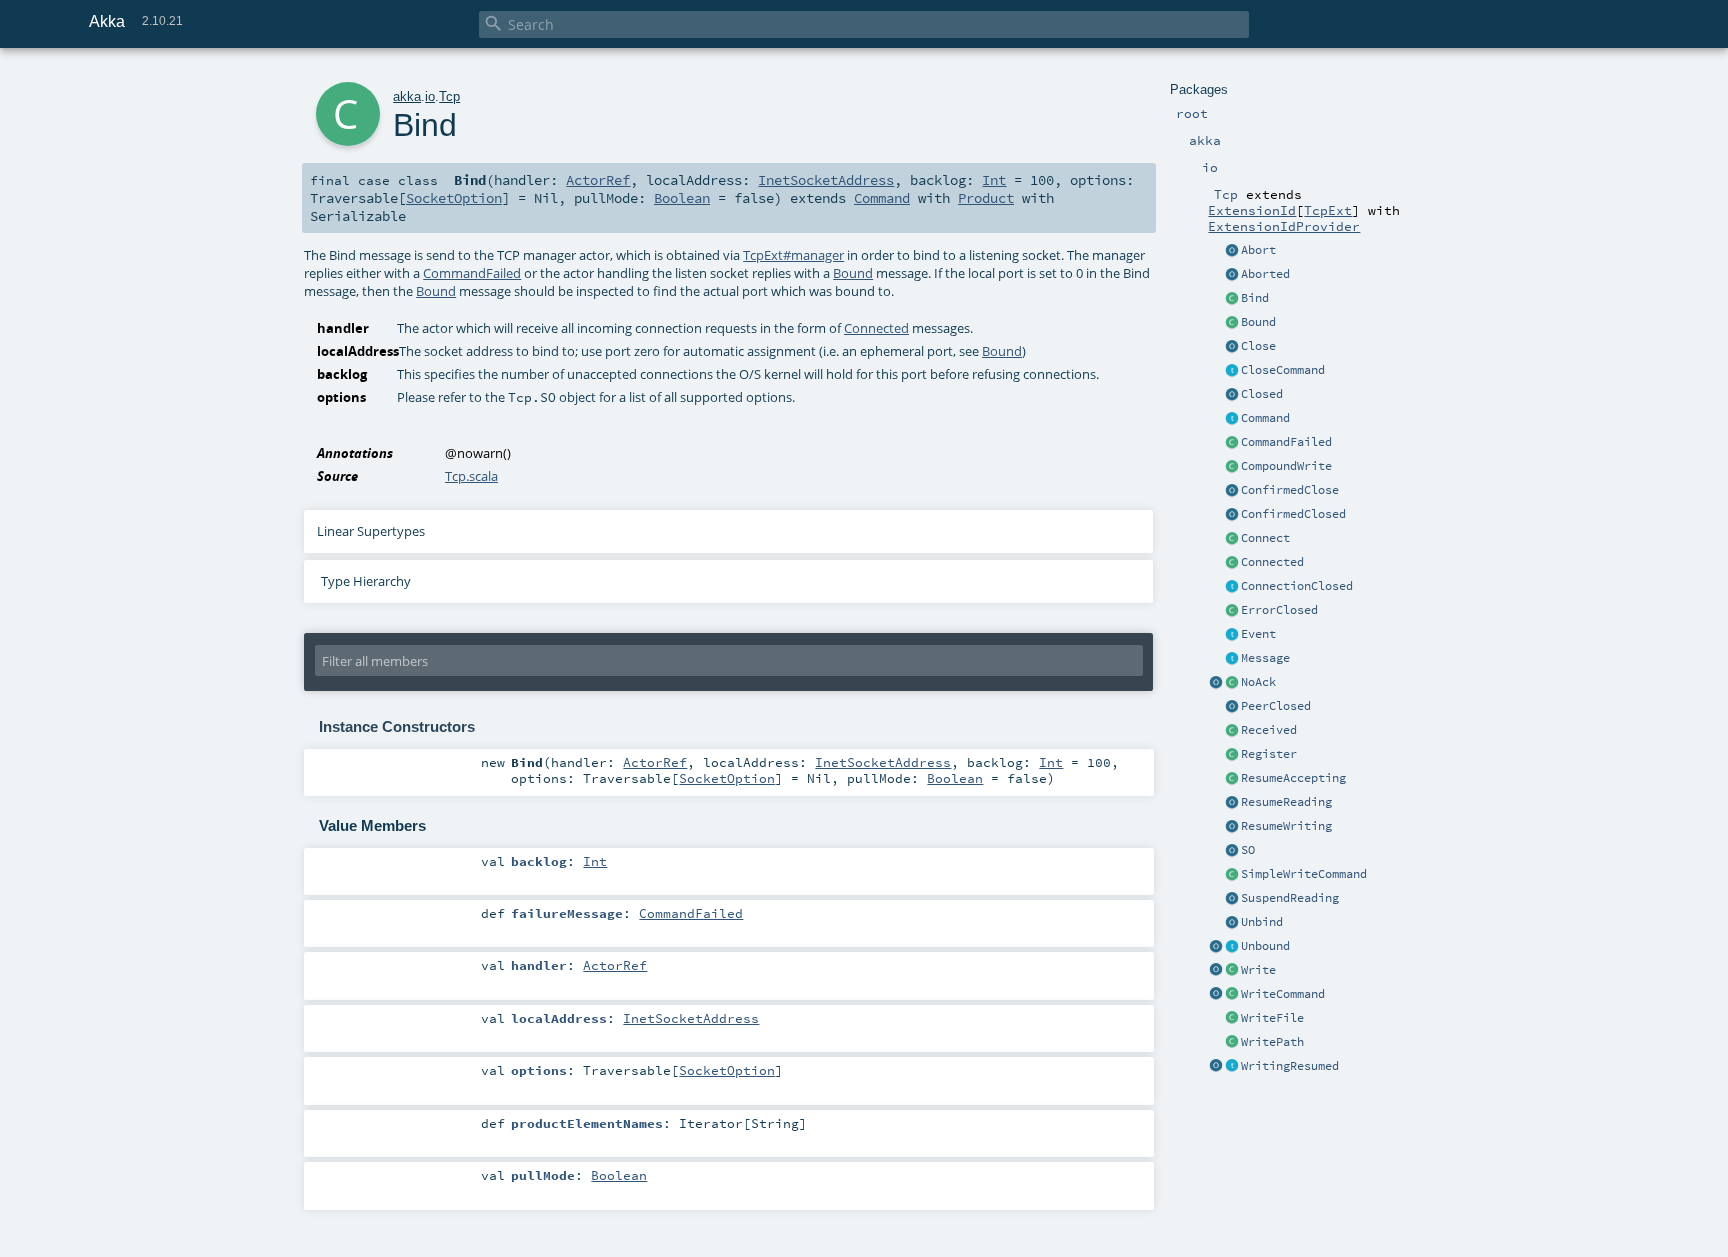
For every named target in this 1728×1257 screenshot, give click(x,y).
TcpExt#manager (793, 255)
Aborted (1265, 274)
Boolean (682, 198)
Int (994, 180)
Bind (1255, 298)
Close (1258, 346)
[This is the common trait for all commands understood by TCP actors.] (1232, 419)
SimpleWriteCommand (1304, 874)
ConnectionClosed (1297, 586)
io (430, 96)
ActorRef (598, 180)
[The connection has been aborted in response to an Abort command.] (1232, 275)
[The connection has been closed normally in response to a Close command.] (1232, 395)
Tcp (449, 96)
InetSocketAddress (826, 180)
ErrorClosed (1279, 610)
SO (1248, 850)
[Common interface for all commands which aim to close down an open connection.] (1232, 371)
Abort (1258, 250)
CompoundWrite (1286, 466)
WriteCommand (1283, 994)
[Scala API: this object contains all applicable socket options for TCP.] (1232, 851)
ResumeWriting (1286, 826)
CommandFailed (1286, 442)
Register (1269, 754)
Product (986, 198)
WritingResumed (1290, 1066)
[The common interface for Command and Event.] (1232, 659)
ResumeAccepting (1293, 778)
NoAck (1258, 682)
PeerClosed (1276, 706)
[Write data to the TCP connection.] (1232, 971)
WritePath (1272, 1042)
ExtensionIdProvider (1284, 226)
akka (407, 96)
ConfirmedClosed (1293, 514)
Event (1258, 634)
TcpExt (1328, 210)
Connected (1272, 562)
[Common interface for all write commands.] (1232, 995)
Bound (1258, 322)
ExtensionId (1252, 210)
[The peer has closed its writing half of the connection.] (1232, 707)
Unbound (1265, 946)
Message (1265, 658)
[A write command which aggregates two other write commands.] (1232, 467)
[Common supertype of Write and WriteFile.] (1232, 875)
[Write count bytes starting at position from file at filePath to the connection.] (1232, 1043)
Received (1269, 730)
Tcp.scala (471, 476)
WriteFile (1272, 1018)
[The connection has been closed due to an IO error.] (1232, 611)
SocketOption (454, 198)
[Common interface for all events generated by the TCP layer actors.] (1232, 635)
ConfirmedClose (1290, 490)
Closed (1262, 394)
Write (1258, 970)
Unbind (1262, 922)
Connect (1265, 538)
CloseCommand (1283, 370)
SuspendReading (1290, 898)
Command (1265, 418)
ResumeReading (1286, 802)
